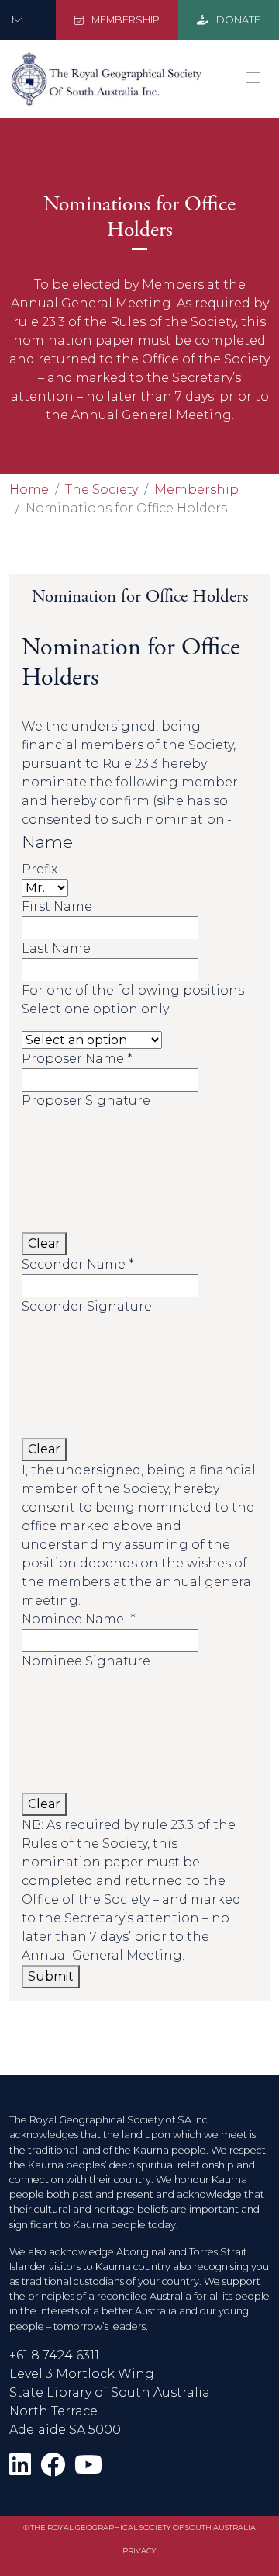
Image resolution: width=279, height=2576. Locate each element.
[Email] (21, 20)
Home (29, 490)
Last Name (56, 948)
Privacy (139, 2551)
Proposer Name (77, 1059)
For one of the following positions (133, 990)
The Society (102, 490)
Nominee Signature (86, 1661)
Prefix (40, 869)
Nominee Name (79, 1619)
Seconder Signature (87, 1306)
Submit (51, 1976)
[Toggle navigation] (253, 78)
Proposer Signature (86, 1101)
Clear (44, 1243)
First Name (57, 906)
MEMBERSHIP (124, 20)
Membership (196, 490)
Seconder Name (78, 1264)
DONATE (237, 20)
